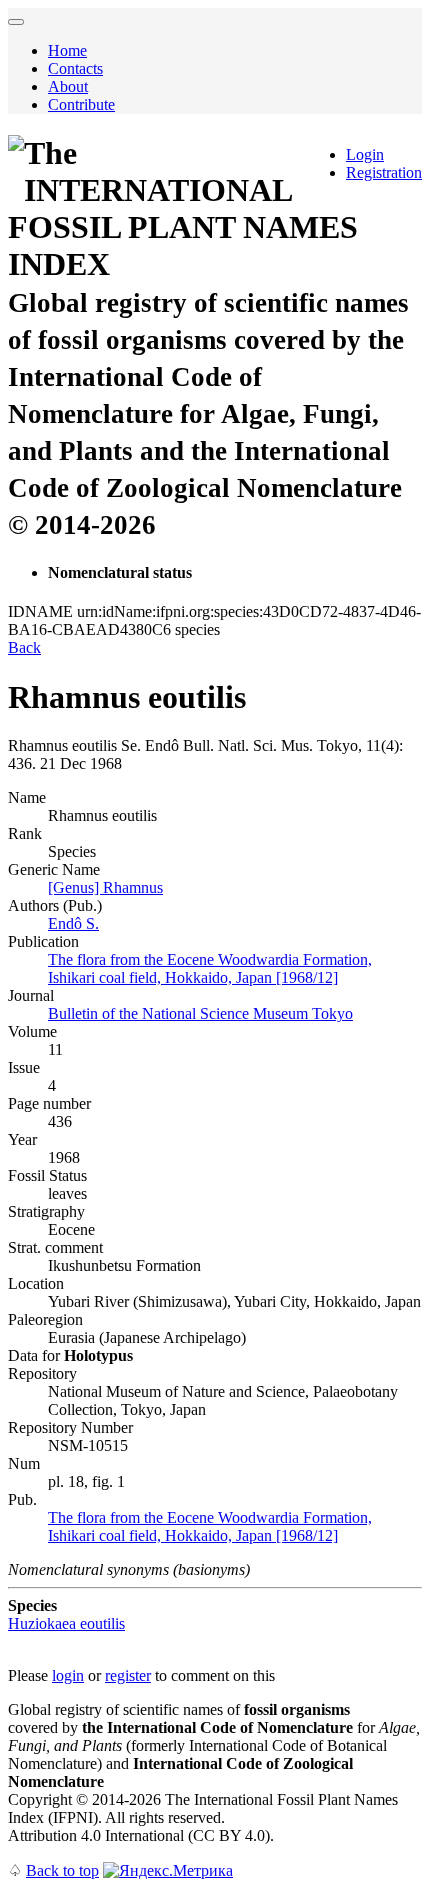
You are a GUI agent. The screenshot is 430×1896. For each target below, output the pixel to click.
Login (365, 154)
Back (24, 647)
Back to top (62, 1870)
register (128, 1675)
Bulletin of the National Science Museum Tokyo (200, 1013)
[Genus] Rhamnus (105, 887)
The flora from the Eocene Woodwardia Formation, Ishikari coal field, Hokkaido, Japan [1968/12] (210, 968)
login (68, 1675)
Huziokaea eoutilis (66, 1623)
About (68, 86)
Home (67, 50)
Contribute (81, 104)
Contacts (75, 68)
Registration (384, 172)
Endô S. (73, 923)
